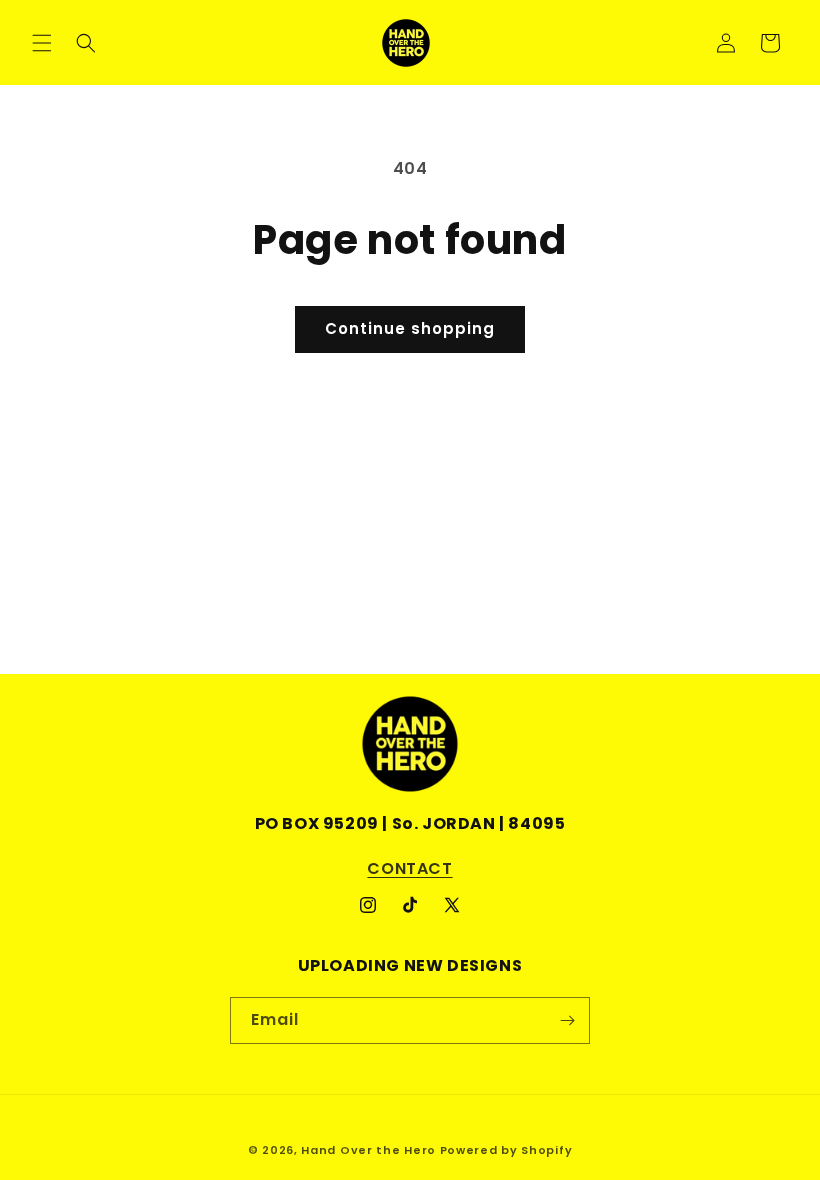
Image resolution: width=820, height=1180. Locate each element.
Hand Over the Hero (368, 1150)
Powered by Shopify (506, 1150)
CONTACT (409, 868)
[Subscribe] (567, 1020)
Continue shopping (410, 328)
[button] (42, 43)
